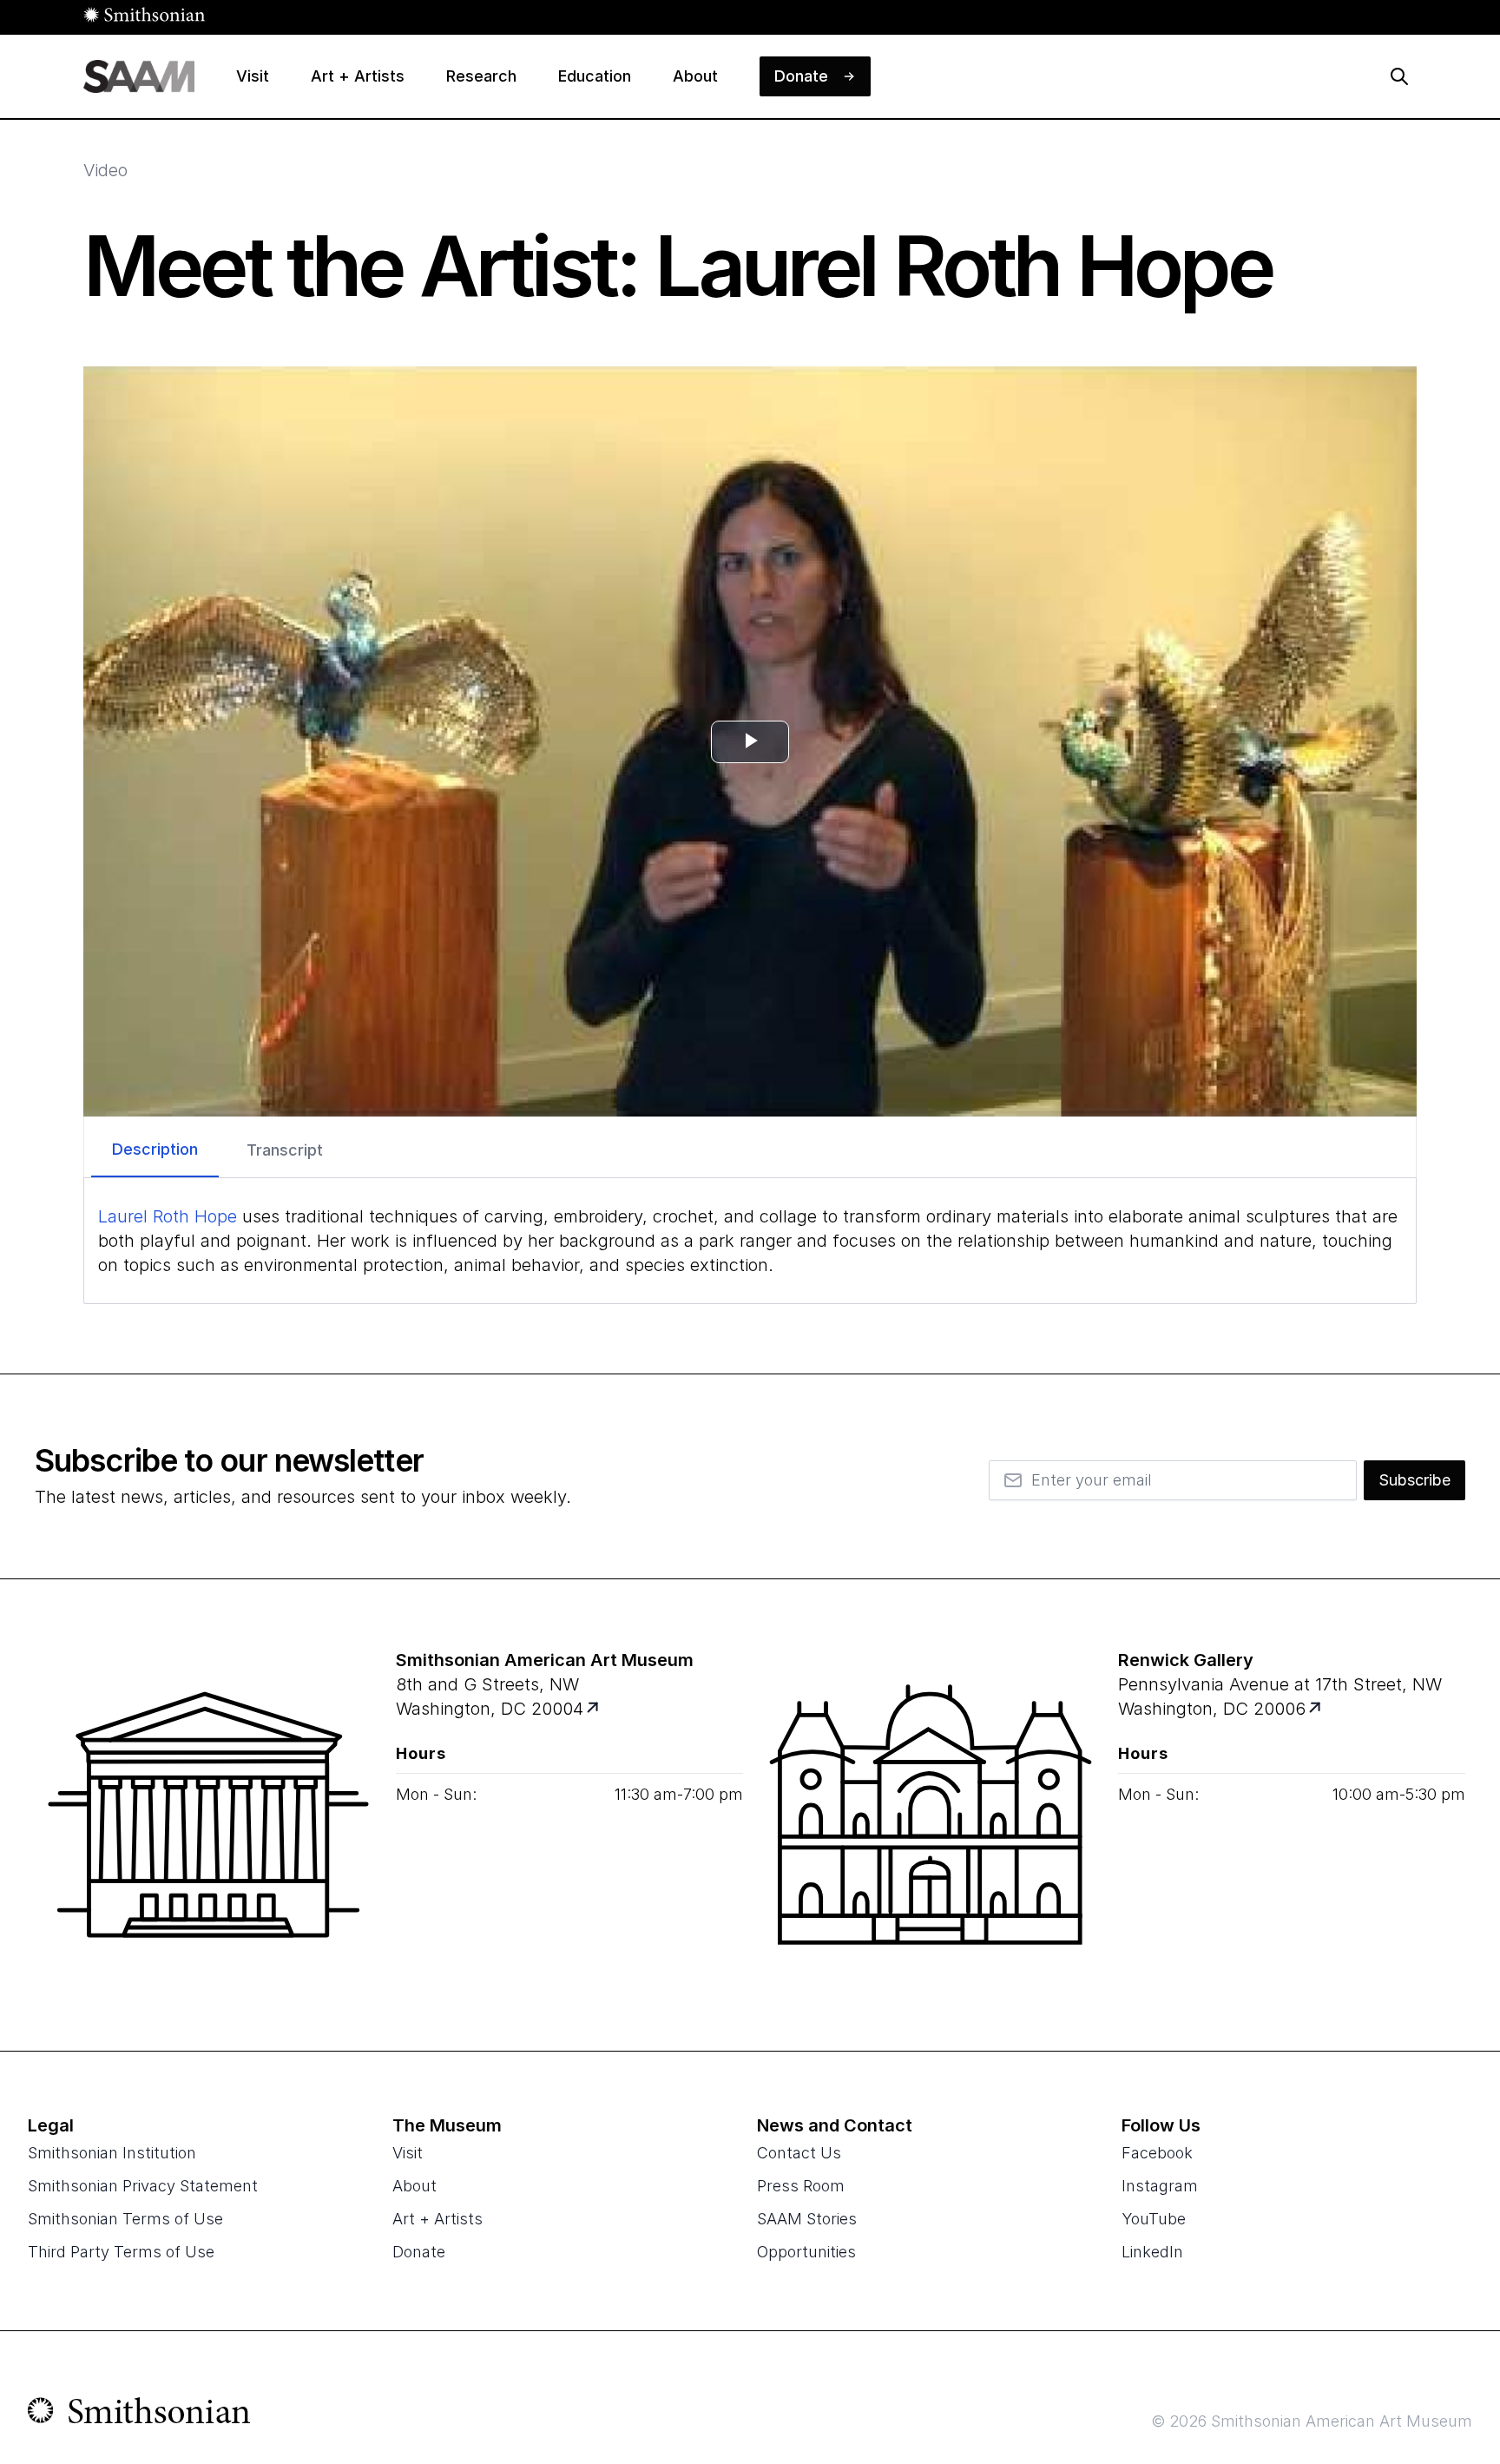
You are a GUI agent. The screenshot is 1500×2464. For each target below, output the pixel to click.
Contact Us (799, 2153)
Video (105, 170)
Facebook (1157, 2153)
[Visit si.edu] (139, 2415)
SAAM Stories (807, 2219)
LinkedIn (1152, 2252)
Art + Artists (437, 2219)
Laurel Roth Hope (168, 1216)
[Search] (1399, 76)
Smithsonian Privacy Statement (143, 2186)
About (414, 2186)
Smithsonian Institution (112, 2153)
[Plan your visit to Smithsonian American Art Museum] (594, 1709)
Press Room (801, 2186)
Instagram (1160, 2186)
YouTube (1154, 2219)
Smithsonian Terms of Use (125, 2219)
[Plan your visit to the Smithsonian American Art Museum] (208, 1815)
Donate (419, 2252)
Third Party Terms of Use (121, 2252)
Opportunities (806, 2252)
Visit (408, 2153)
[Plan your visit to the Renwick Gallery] (931, 1815)
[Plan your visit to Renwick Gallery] (1316, 1709)
